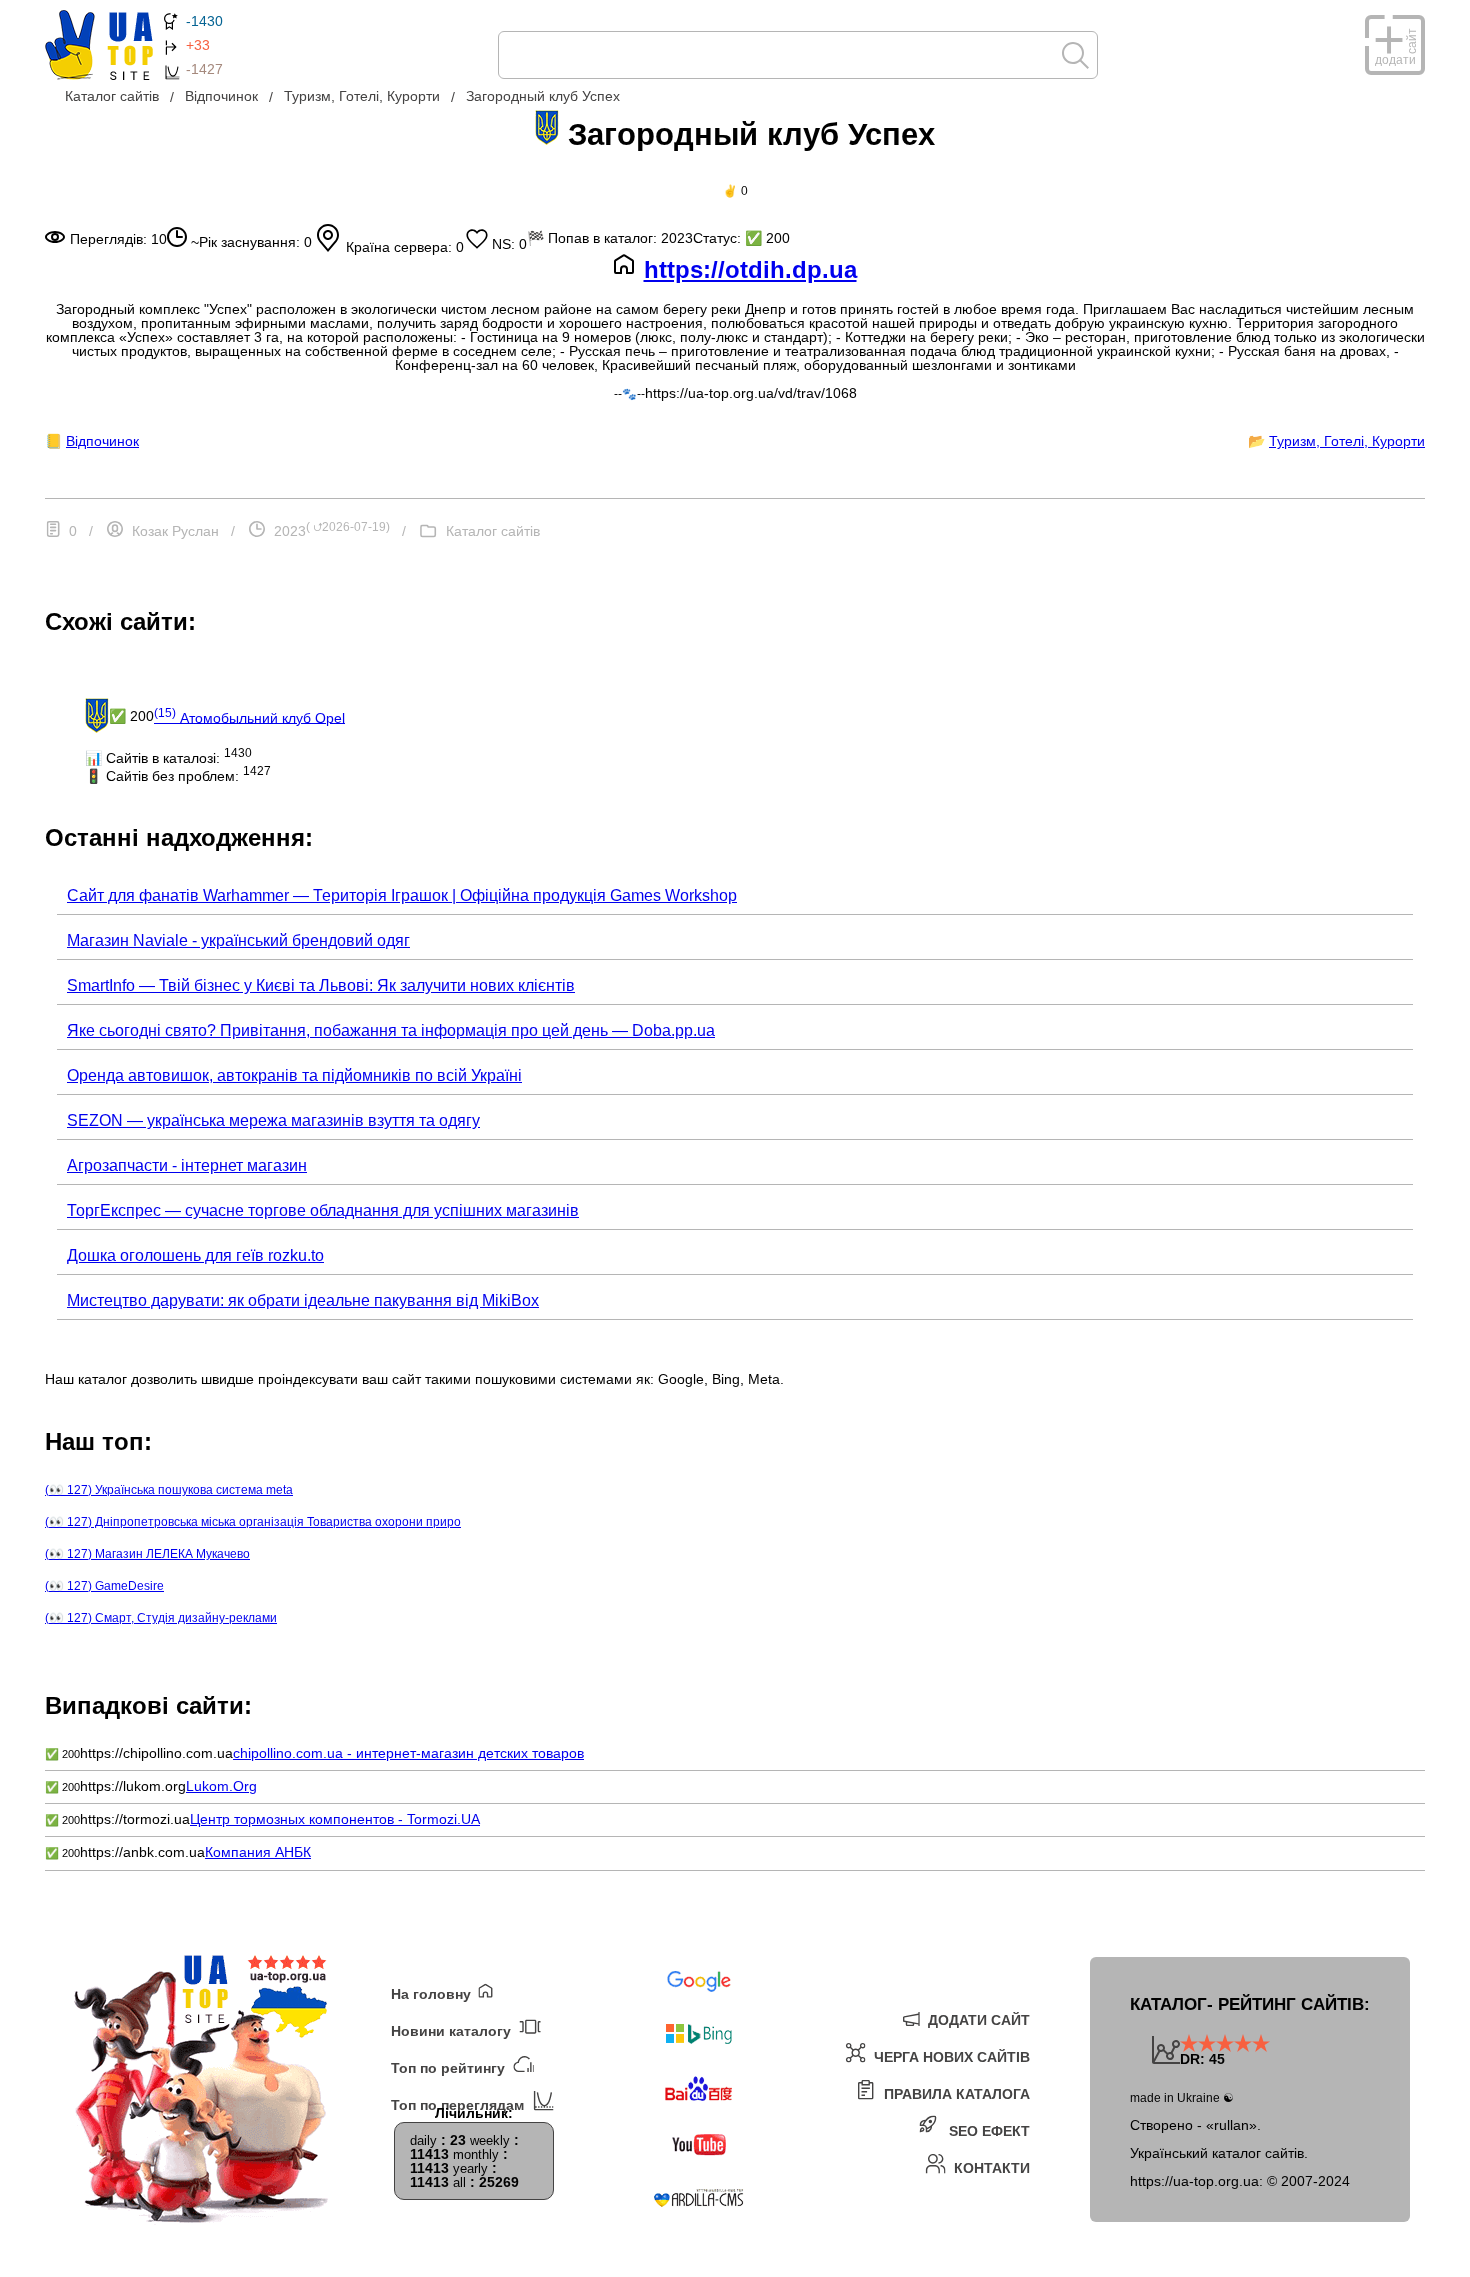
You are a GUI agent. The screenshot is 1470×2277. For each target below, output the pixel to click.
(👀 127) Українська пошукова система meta (169, 1490)
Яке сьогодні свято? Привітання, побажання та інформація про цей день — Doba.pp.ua (391, 1030)
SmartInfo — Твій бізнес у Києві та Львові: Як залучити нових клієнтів (321, 985)
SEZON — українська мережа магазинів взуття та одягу (273, 1120)
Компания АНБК (258, 1852)
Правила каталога (955, 2093)
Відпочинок (102, 441)
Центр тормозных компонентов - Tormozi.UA (335, 1819)
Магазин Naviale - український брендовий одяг (238, 940)
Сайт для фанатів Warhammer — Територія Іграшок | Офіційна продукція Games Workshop (402, 895)
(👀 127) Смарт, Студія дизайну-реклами (161, 1618)
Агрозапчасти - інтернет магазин (187, 1165)
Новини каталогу (453, 2030)
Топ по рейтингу (450, 2067)
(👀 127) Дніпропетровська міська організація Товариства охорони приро (253, 1522)
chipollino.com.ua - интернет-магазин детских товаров (408, 1753)
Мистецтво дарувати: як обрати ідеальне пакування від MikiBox (303, 1300)
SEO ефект (987, 2130)
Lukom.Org (221, 1786)
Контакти (990, 2167)
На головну (433, 1993)
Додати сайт (977, 2019)
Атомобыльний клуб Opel (249, 716)
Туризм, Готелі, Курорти (1347, 441)
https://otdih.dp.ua (750, 270)
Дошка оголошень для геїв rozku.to (195, 1255)
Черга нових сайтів (950, 2056)
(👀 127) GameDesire (104, 1586)
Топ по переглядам (459, 2104)
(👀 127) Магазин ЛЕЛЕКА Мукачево (147, 1554)
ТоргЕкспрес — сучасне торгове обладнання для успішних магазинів (323, 1210)
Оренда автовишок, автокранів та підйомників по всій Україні (294, 1075)
